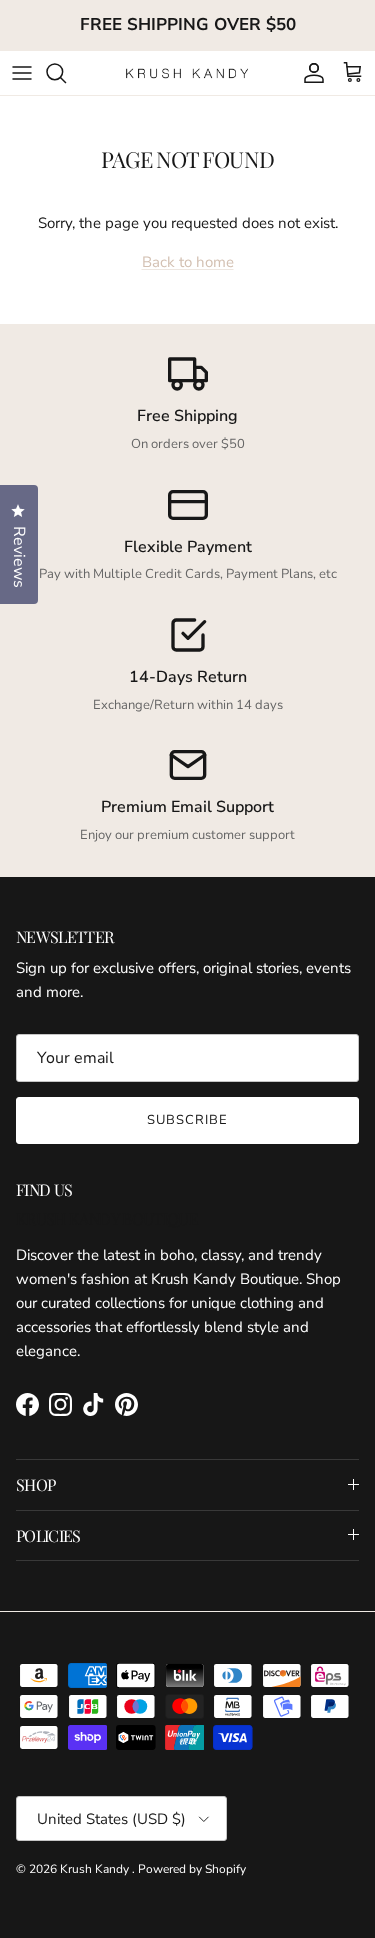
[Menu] (22, 73)
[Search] (66, 73)
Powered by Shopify (192, 1869)
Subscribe (187, 1120)
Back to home (188, 262)
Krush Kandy (96, 1869)
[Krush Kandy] (187, 72)
